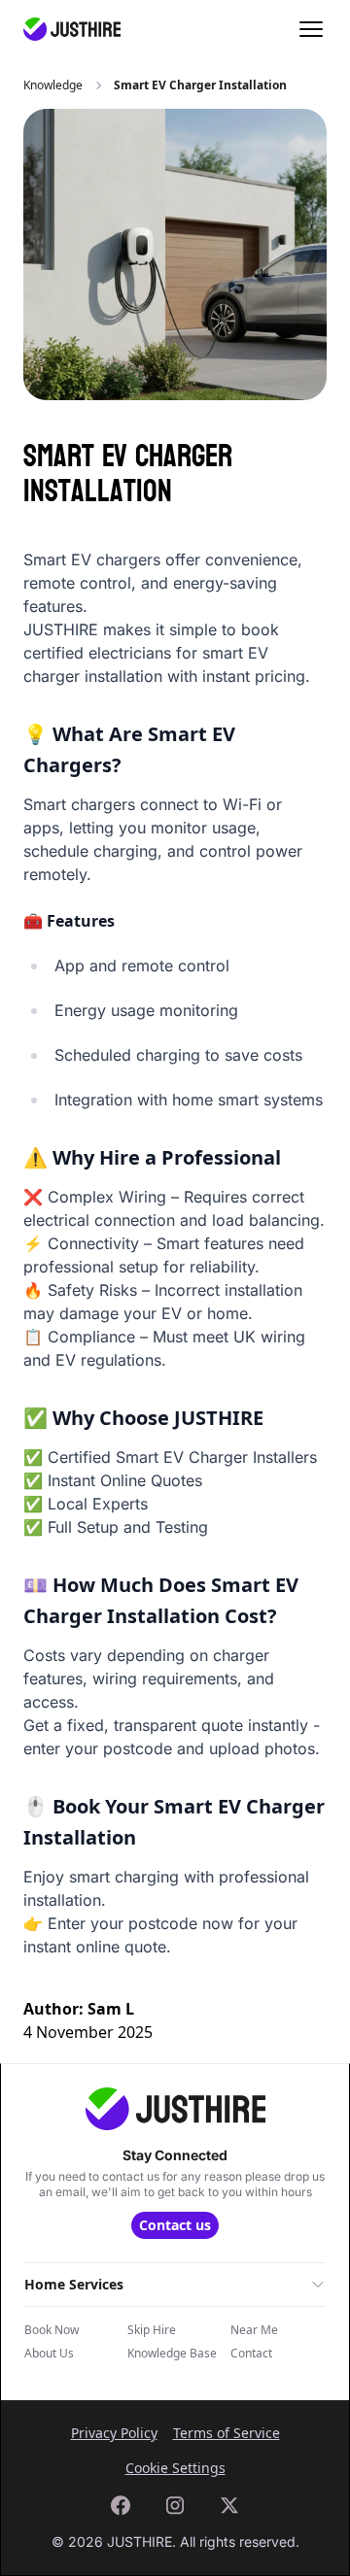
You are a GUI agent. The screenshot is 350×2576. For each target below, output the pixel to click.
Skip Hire (152, 2330)
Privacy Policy (114, 2433)
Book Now (52, 2330)
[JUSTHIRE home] (72, 29)
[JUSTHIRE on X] (229, 2505)
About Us (49, 2354)
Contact (251, 2354)
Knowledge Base (172, 2354)
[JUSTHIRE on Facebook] (121, 2505)
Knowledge (53, 85)
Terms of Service (227, 2433)
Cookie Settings (175, 2468)
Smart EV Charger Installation (200, 85)
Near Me (254, 2330)
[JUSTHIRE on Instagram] (175, 2505)
